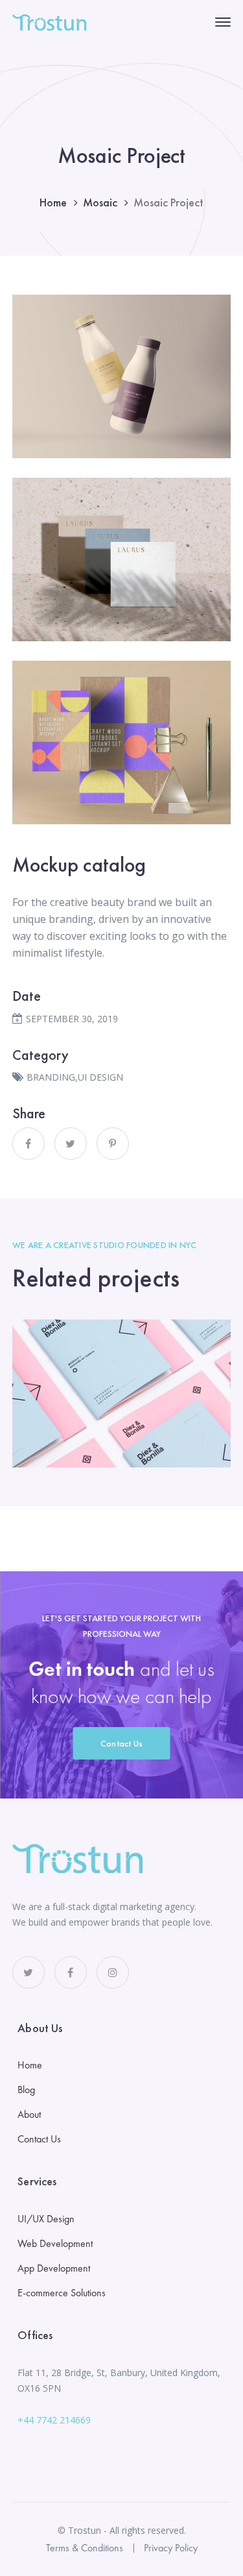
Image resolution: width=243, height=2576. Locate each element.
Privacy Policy (171, 2548)
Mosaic (100, 202)
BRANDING (51, 1077)
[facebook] (71, 1972)
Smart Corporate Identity (121, 1394)
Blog (26, 2090)
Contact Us (122, 1743)
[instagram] (113, 1972)
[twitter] (29, 1972)
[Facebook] (29, 1144)
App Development (54, 2268)
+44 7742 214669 (54, 2420)
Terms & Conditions (85, 2548)
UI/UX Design (46, 2219)
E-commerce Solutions (62, 2293)
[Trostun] (49, 21)
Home (53, 202)
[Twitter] (71, 1144)
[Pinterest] (113, 1144)
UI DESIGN (100, 1077)
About (29, 2114)
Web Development (55, 2243)
